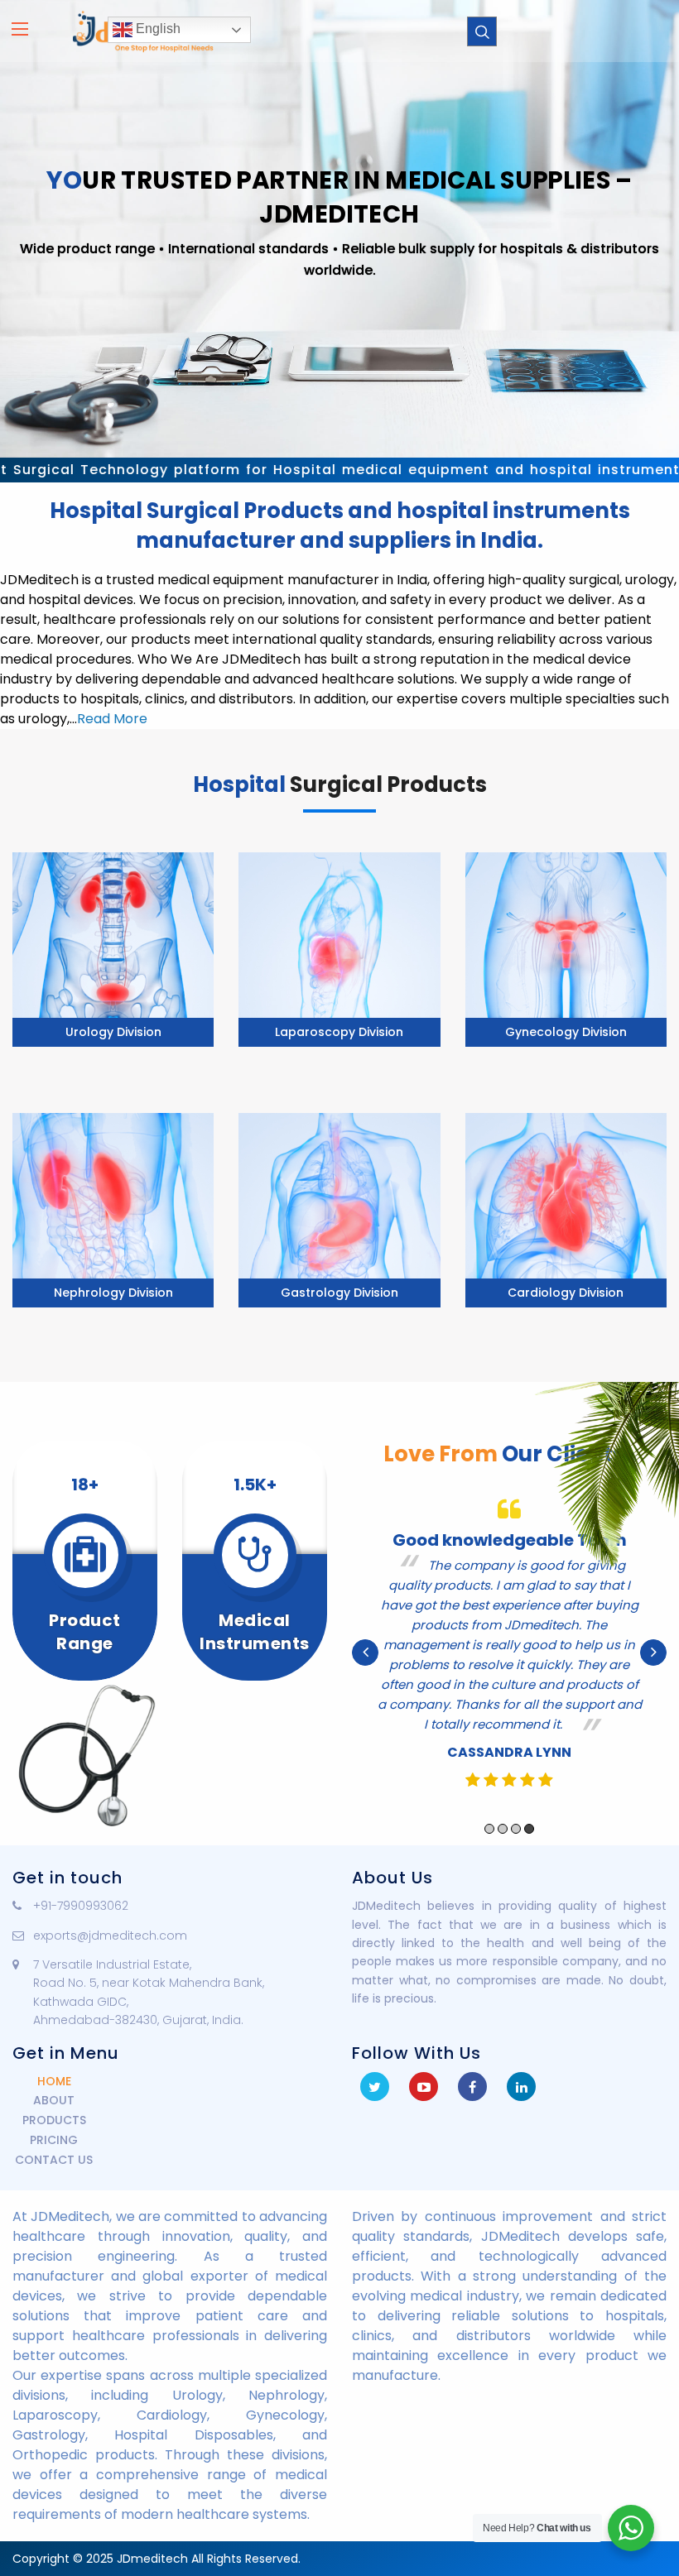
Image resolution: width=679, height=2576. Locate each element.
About (54, 2100)
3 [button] (516, 1829)
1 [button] (489, 1829)
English (157, 29)
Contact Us (54, 2160)
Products (54, 2120)
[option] (509, 1653)
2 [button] (503, 1829)
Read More (112, 719)
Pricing (54, 2140)
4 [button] (529, 1829)
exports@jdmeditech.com (110, 1936)
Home (54, 2081)
